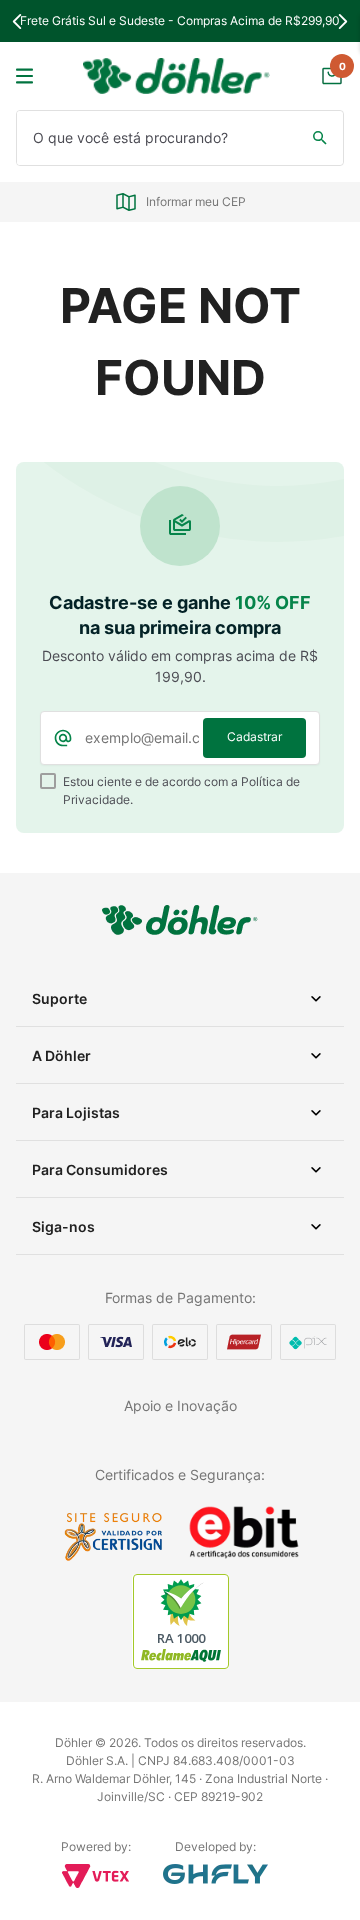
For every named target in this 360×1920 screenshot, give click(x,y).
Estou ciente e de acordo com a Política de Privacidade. (181, 790)
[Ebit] (244, 1556)
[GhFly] (215, 1874)
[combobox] (180, 138)
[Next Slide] (342, 21)
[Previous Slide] (17, 21)
